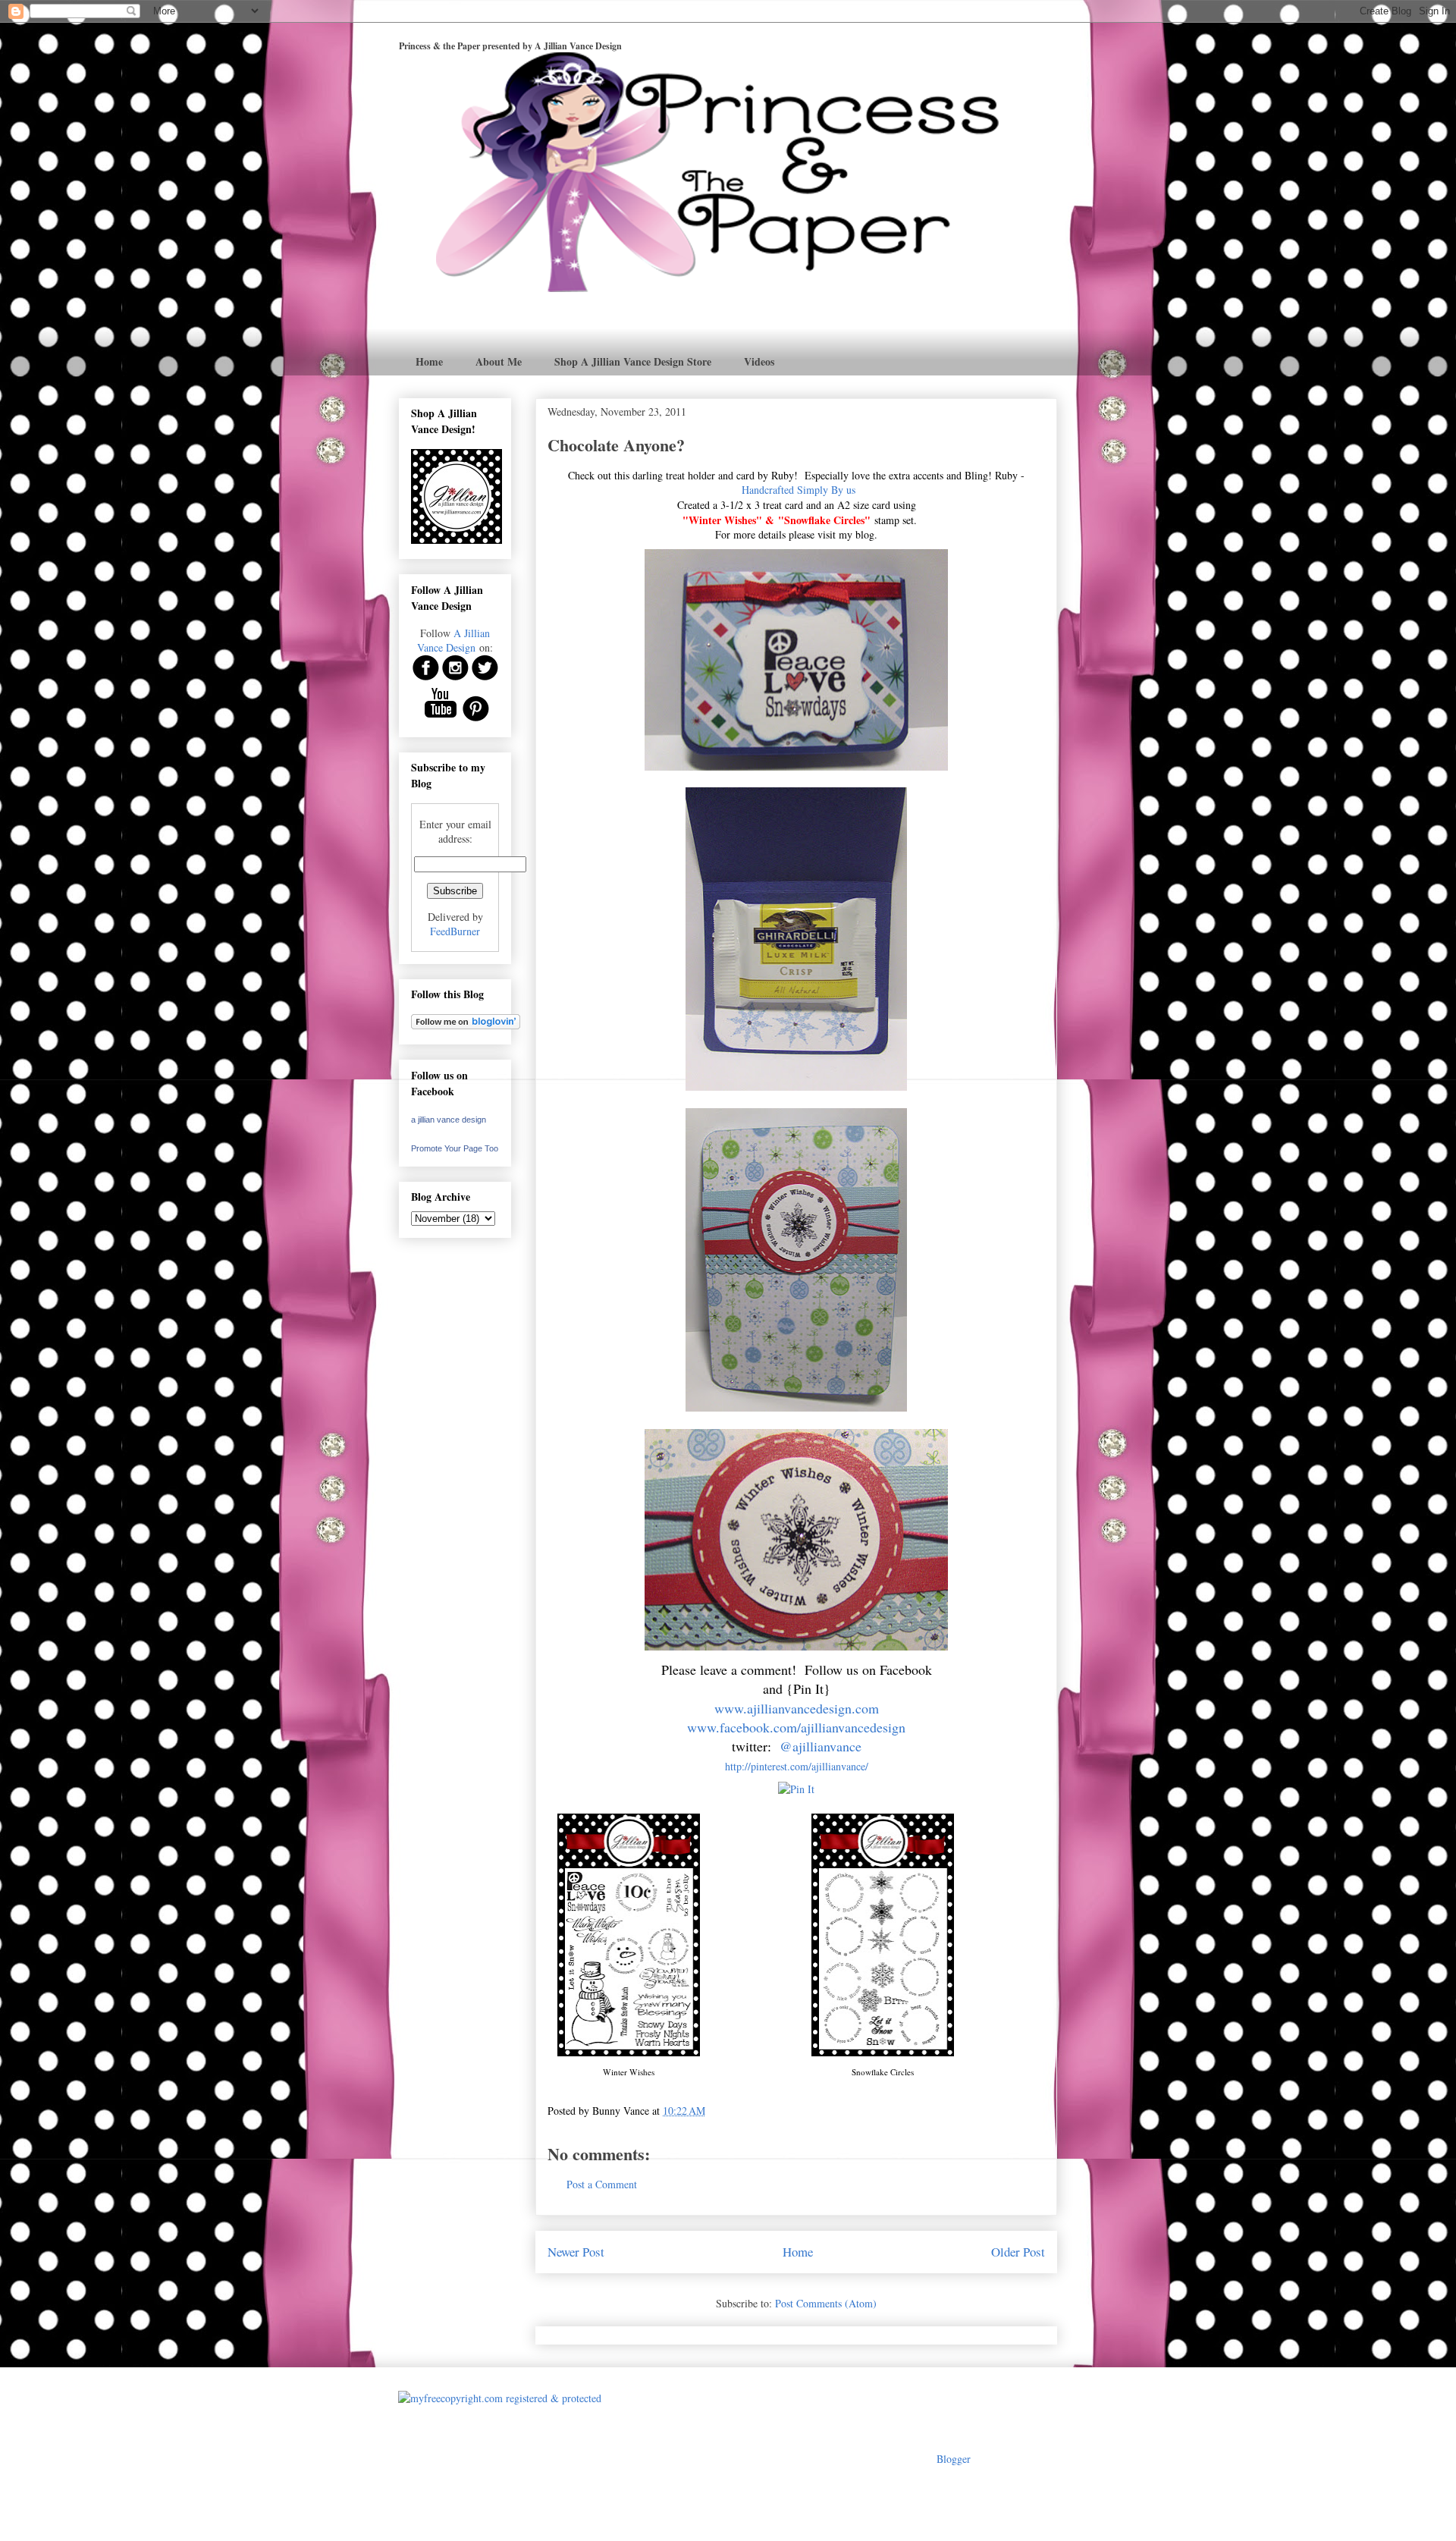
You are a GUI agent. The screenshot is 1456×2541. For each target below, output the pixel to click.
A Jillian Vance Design (453, 640)
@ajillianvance (821, 1746)
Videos (759, 361)
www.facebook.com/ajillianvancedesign (796, 1727)
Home (429, 361)
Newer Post (576, 2252)
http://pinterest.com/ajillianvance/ (797, 1766)
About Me (499, 361)
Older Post (1018, 2252)
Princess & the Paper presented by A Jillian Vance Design (510, 46)
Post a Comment (602, 2184)
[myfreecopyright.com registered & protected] (500, 2398)
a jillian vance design (449, 1120)
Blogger (953, 2459)
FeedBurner (455, 931)
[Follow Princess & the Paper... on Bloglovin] (466, 1025)
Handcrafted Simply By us (799, 490)
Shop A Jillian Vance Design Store (633, 361)
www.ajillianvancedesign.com (797, 1708)
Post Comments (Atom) (826, 2303)
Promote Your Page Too (455, 1148)
